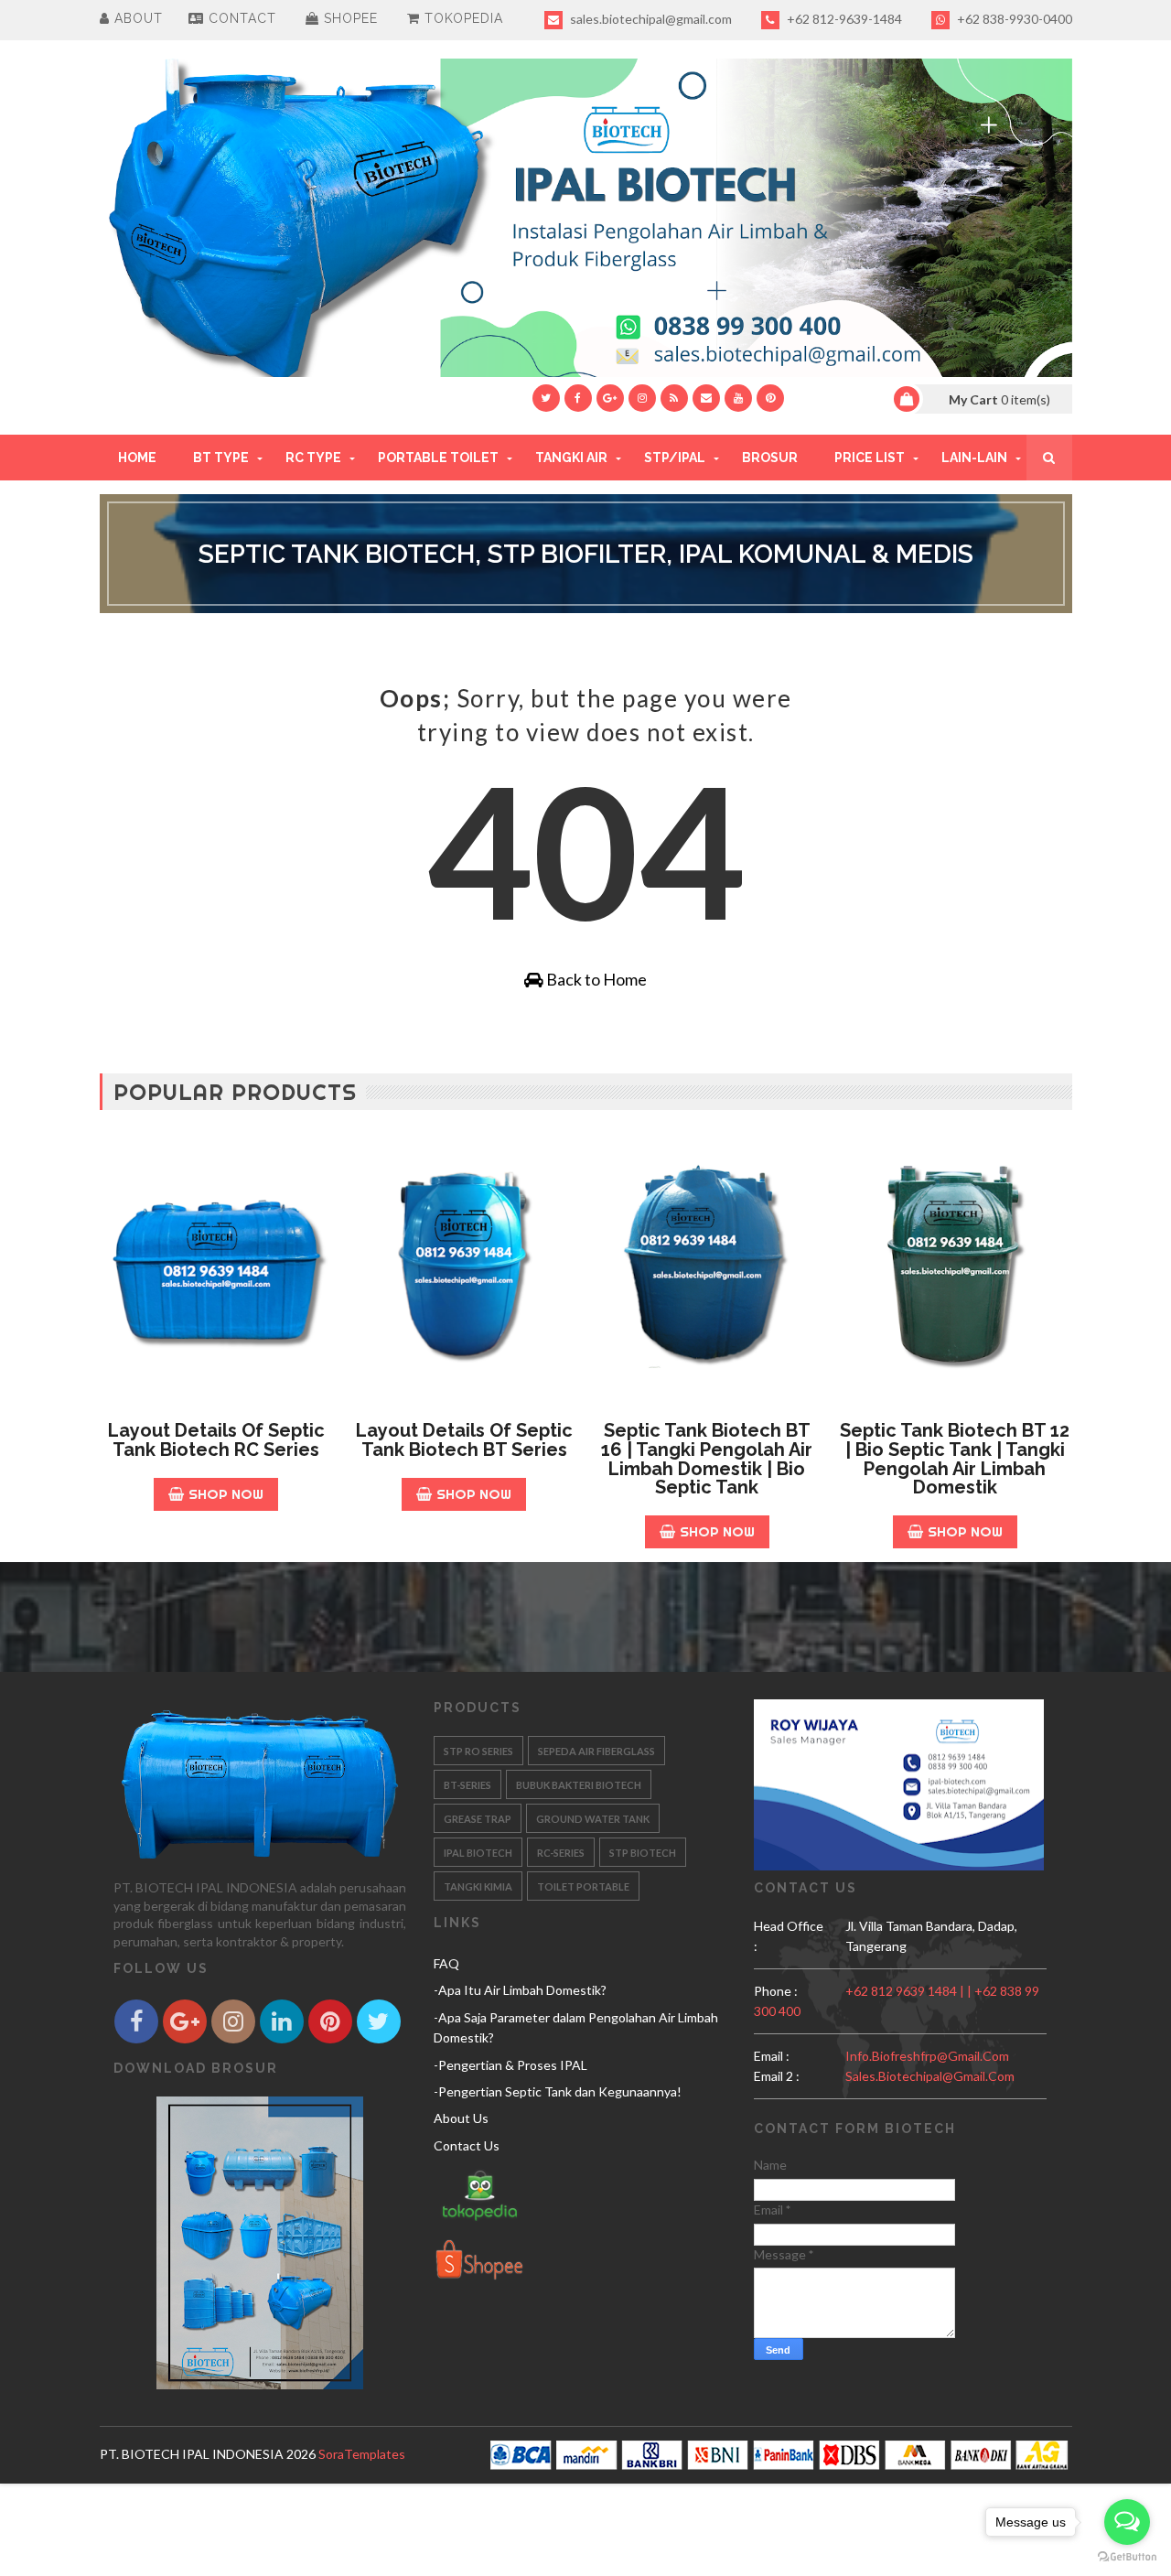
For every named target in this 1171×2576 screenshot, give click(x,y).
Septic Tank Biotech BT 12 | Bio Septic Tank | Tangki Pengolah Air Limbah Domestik (955, 1459)
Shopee (349, 18)
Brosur (770, 458)
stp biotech (643, 1853)
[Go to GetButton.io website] (1127, 2557)
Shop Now (226, 1494)
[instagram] (642, 398)
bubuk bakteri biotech (579, 1785)
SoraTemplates (362, 2454)
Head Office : (789, 1936)
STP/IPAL (675, 458)
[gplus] (610, 398)
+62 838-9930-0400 (1013, 19)
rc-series (561, 1853)
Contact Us (467, 2145)
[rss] (674, 398)
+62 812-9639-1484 (843, 19)
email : (772, 2056)
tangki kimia (478, 1886)
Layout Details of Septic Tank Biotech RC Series (216, 1440)
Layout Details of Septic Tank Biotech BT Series (464, 1440)
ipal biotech (478, 1853)
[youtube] (738, 398)
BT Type (221, 458)
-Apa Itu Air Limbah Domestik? (520, 1990)
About (136, 18)
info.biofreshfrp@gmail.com (927, 2056)
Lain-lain (974, 458)
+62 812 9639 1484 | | (910, 1991)
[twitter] (546, 398)
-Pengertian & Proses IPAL (510, 2065)
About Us (461, 2118)
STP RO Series (478, 1751)
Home (137, 458)
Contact (240, 18)
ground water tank (593, 1819)
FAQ (446, 1963)
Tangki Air (571, 458)
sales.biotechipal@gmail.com (650, 19)
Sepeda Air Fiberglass (596, 1751)
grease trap (478, 1819)
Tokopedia (462, 18)
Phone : (776, 1991)
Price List (870, 458)
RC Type (313, 458)
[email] (706, 398)
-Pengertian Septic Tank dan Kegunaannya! (558, 2091)
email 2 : (777, 2076)
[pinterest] (770, 398)
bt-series (467, 1785)
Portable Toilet (438, 458)
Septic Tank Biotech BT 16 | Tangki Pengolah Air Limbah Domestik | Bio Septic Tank (707, 1459)
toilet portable (583, 1886)
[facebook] (578, 398)
